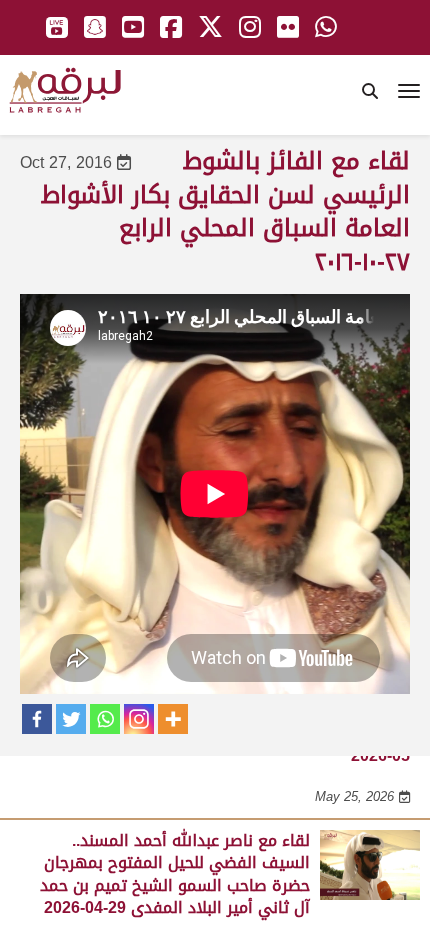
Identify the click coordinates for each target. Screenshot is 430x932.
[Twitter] (71, 719)
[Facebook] (37, 719)
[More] (173, 719)
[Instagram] (139, 719)
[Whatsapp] (105, 719)
